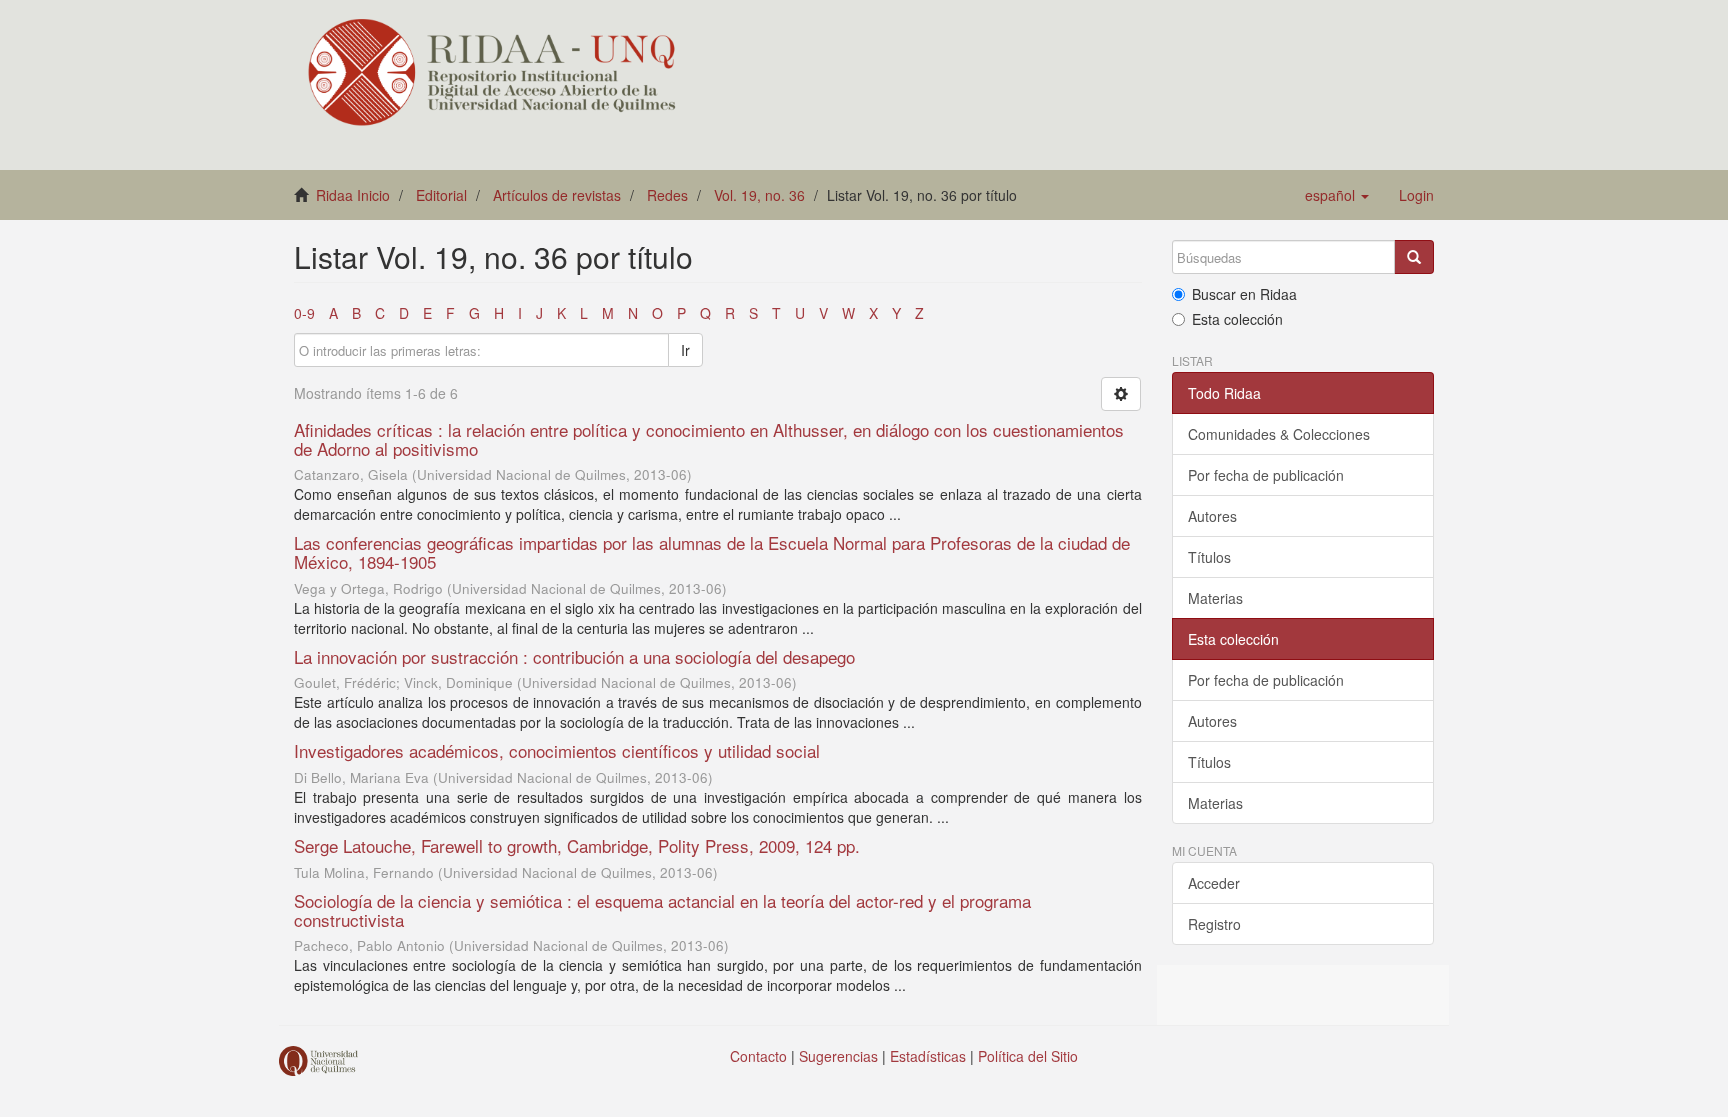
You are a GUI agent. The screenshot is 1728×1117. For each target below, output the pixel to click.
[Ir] (1414, 257)
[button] (1337, 195)
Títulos (1209, 557)
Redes (667, 195)
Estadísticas (928, 1056)
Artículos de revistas (557, 195)
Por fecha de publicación (1266, 475)
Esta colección (1237, 319)
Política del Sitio (1028, 1056)
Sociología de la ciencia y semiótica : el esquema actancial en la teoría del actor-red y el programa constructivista (662, 910)
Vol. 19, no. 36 (759, 195)
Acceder (1214, 883)
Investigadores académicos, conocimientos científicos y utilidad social (557, 750)
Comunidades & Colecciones (1279, 434)
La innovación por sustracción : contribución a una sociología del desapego (574, 656)
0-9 (304, 313)
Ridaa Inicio (353, 195)
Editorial (441, 195)
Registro (1214, 924)
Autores (1212, 516)
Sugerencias (838, 1056)
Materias (1215, 598)
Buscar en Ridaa (1244, 294)
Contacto (758, 1056)
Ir (685, 350)
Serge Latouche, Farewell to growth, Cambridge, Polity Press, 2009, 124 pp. (577, 845)
